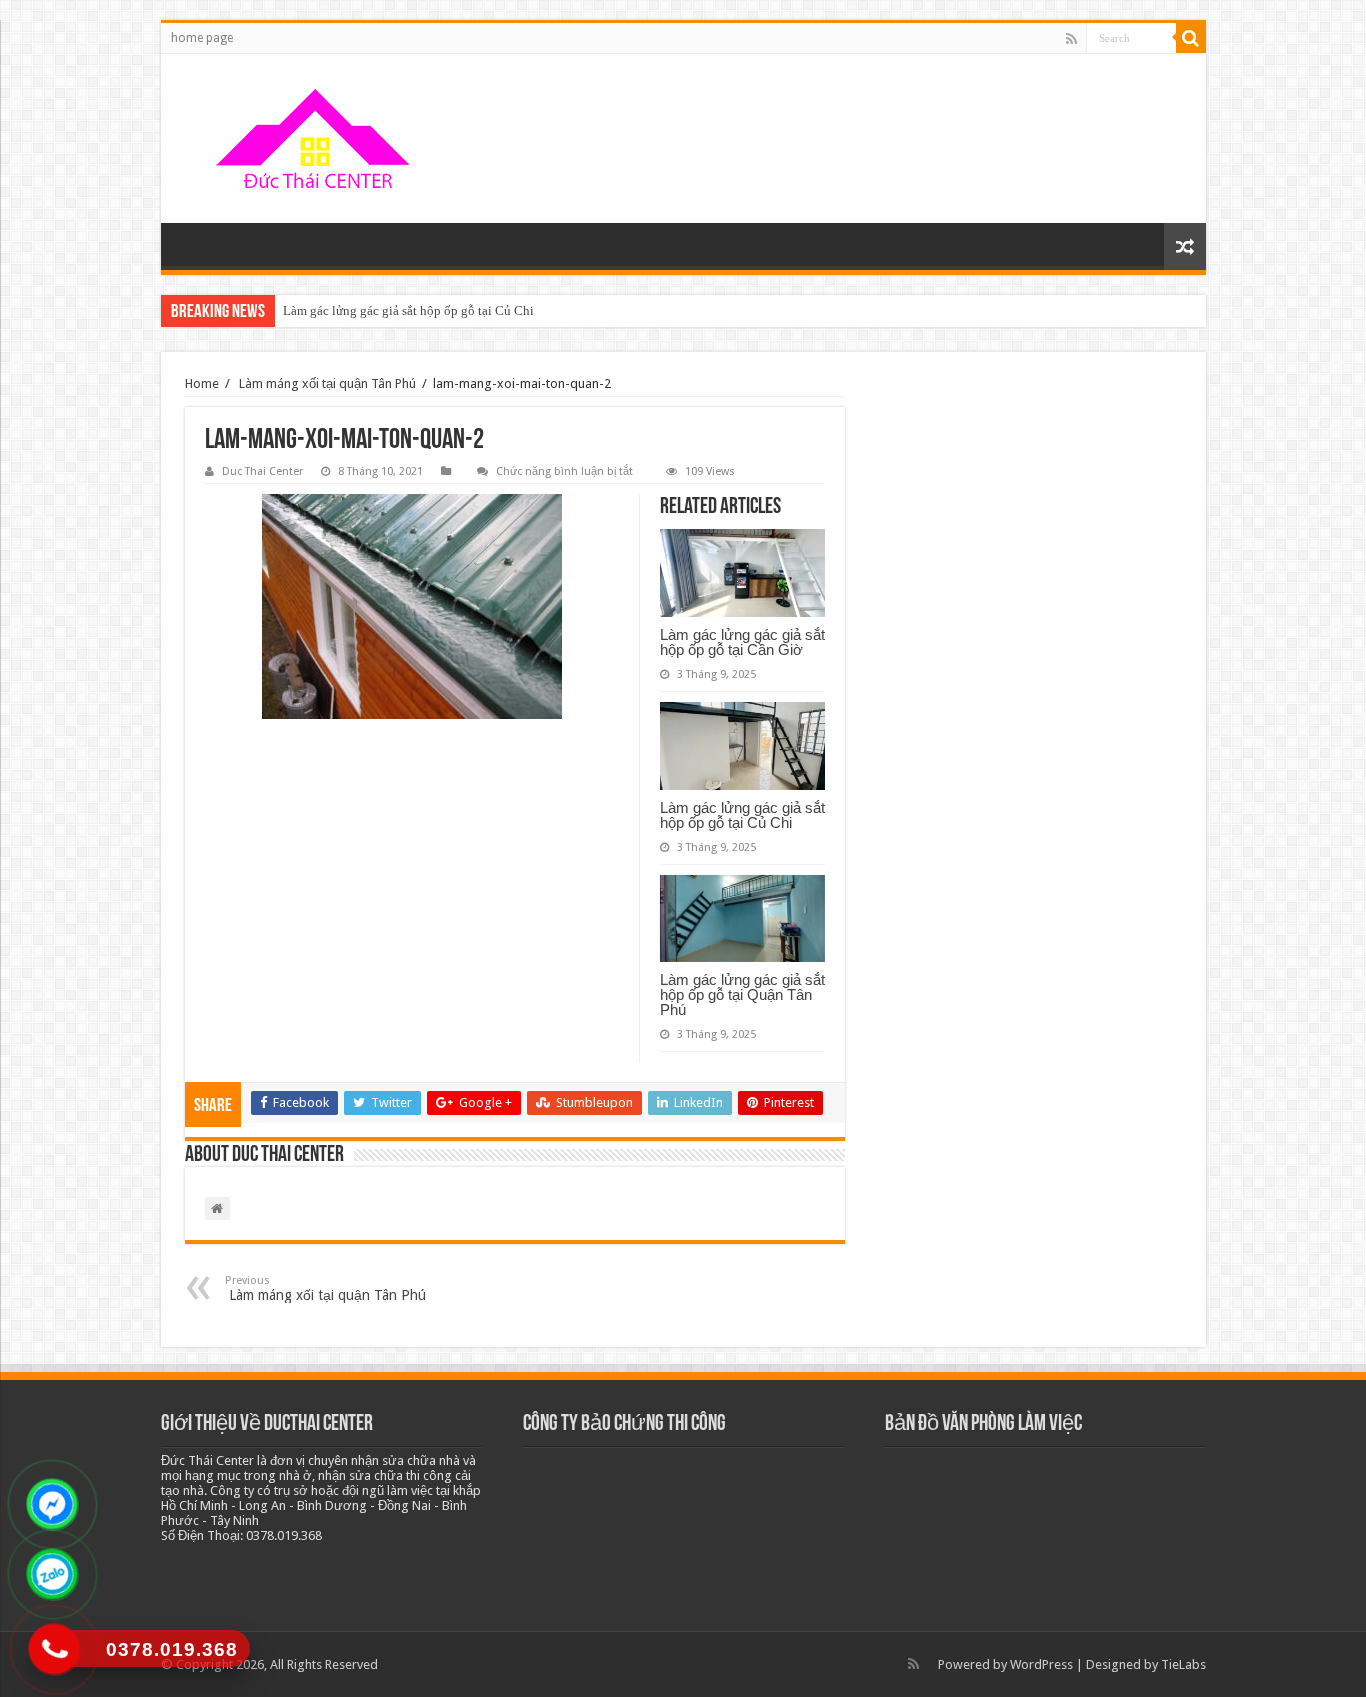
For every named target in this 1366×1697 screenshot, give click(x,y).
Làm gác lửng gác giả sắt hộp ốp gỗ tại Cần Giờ (742, 642)
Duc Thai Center (262, 471)
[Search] (1191, 38)
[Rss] (1071, 39)
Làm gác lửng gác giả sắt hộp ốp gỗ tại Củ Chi (408, 310)
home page (202, 38)
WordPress (1041, 1664)
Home (202, 383)
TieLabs (1183, 1664)
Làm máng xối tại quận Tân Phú (326, 383)
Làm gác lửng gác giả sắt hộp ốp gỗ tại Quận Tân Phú (742, 994)
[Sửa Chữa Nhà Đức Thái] (316, 138)
